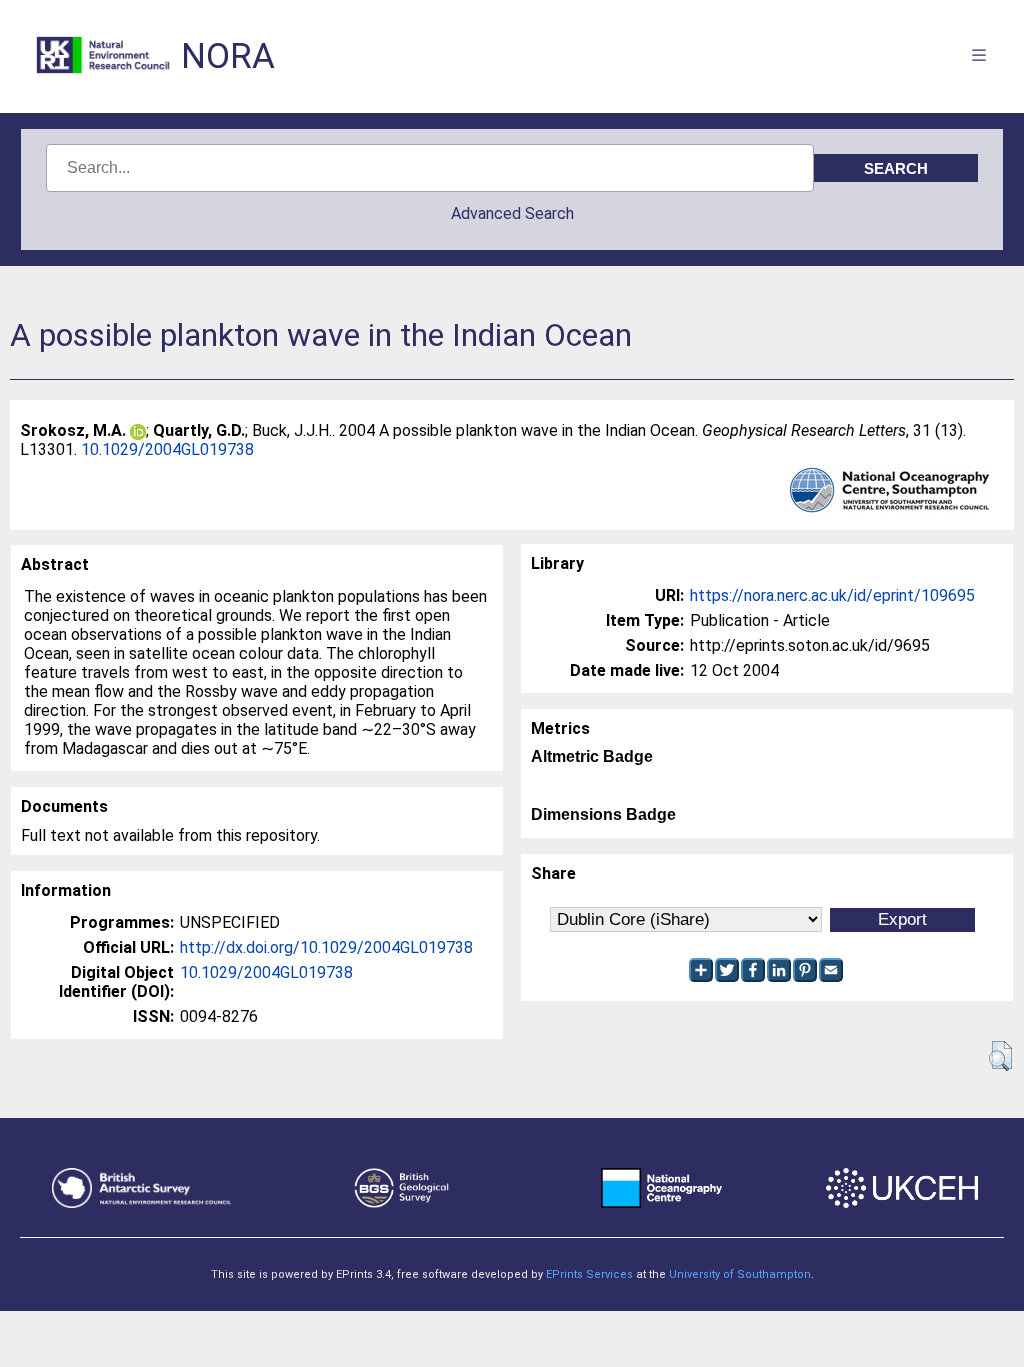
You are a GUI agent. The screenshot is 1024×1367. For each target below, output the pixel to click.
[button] (1000, 1056)
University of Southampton (740, 1274)
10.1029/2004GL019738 (167, 449)
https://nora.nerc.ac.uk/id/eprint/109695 (832, 595)
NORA (228, 56)
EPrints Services (589, 1274)
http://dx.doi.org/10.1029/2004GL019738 (326, 947)
